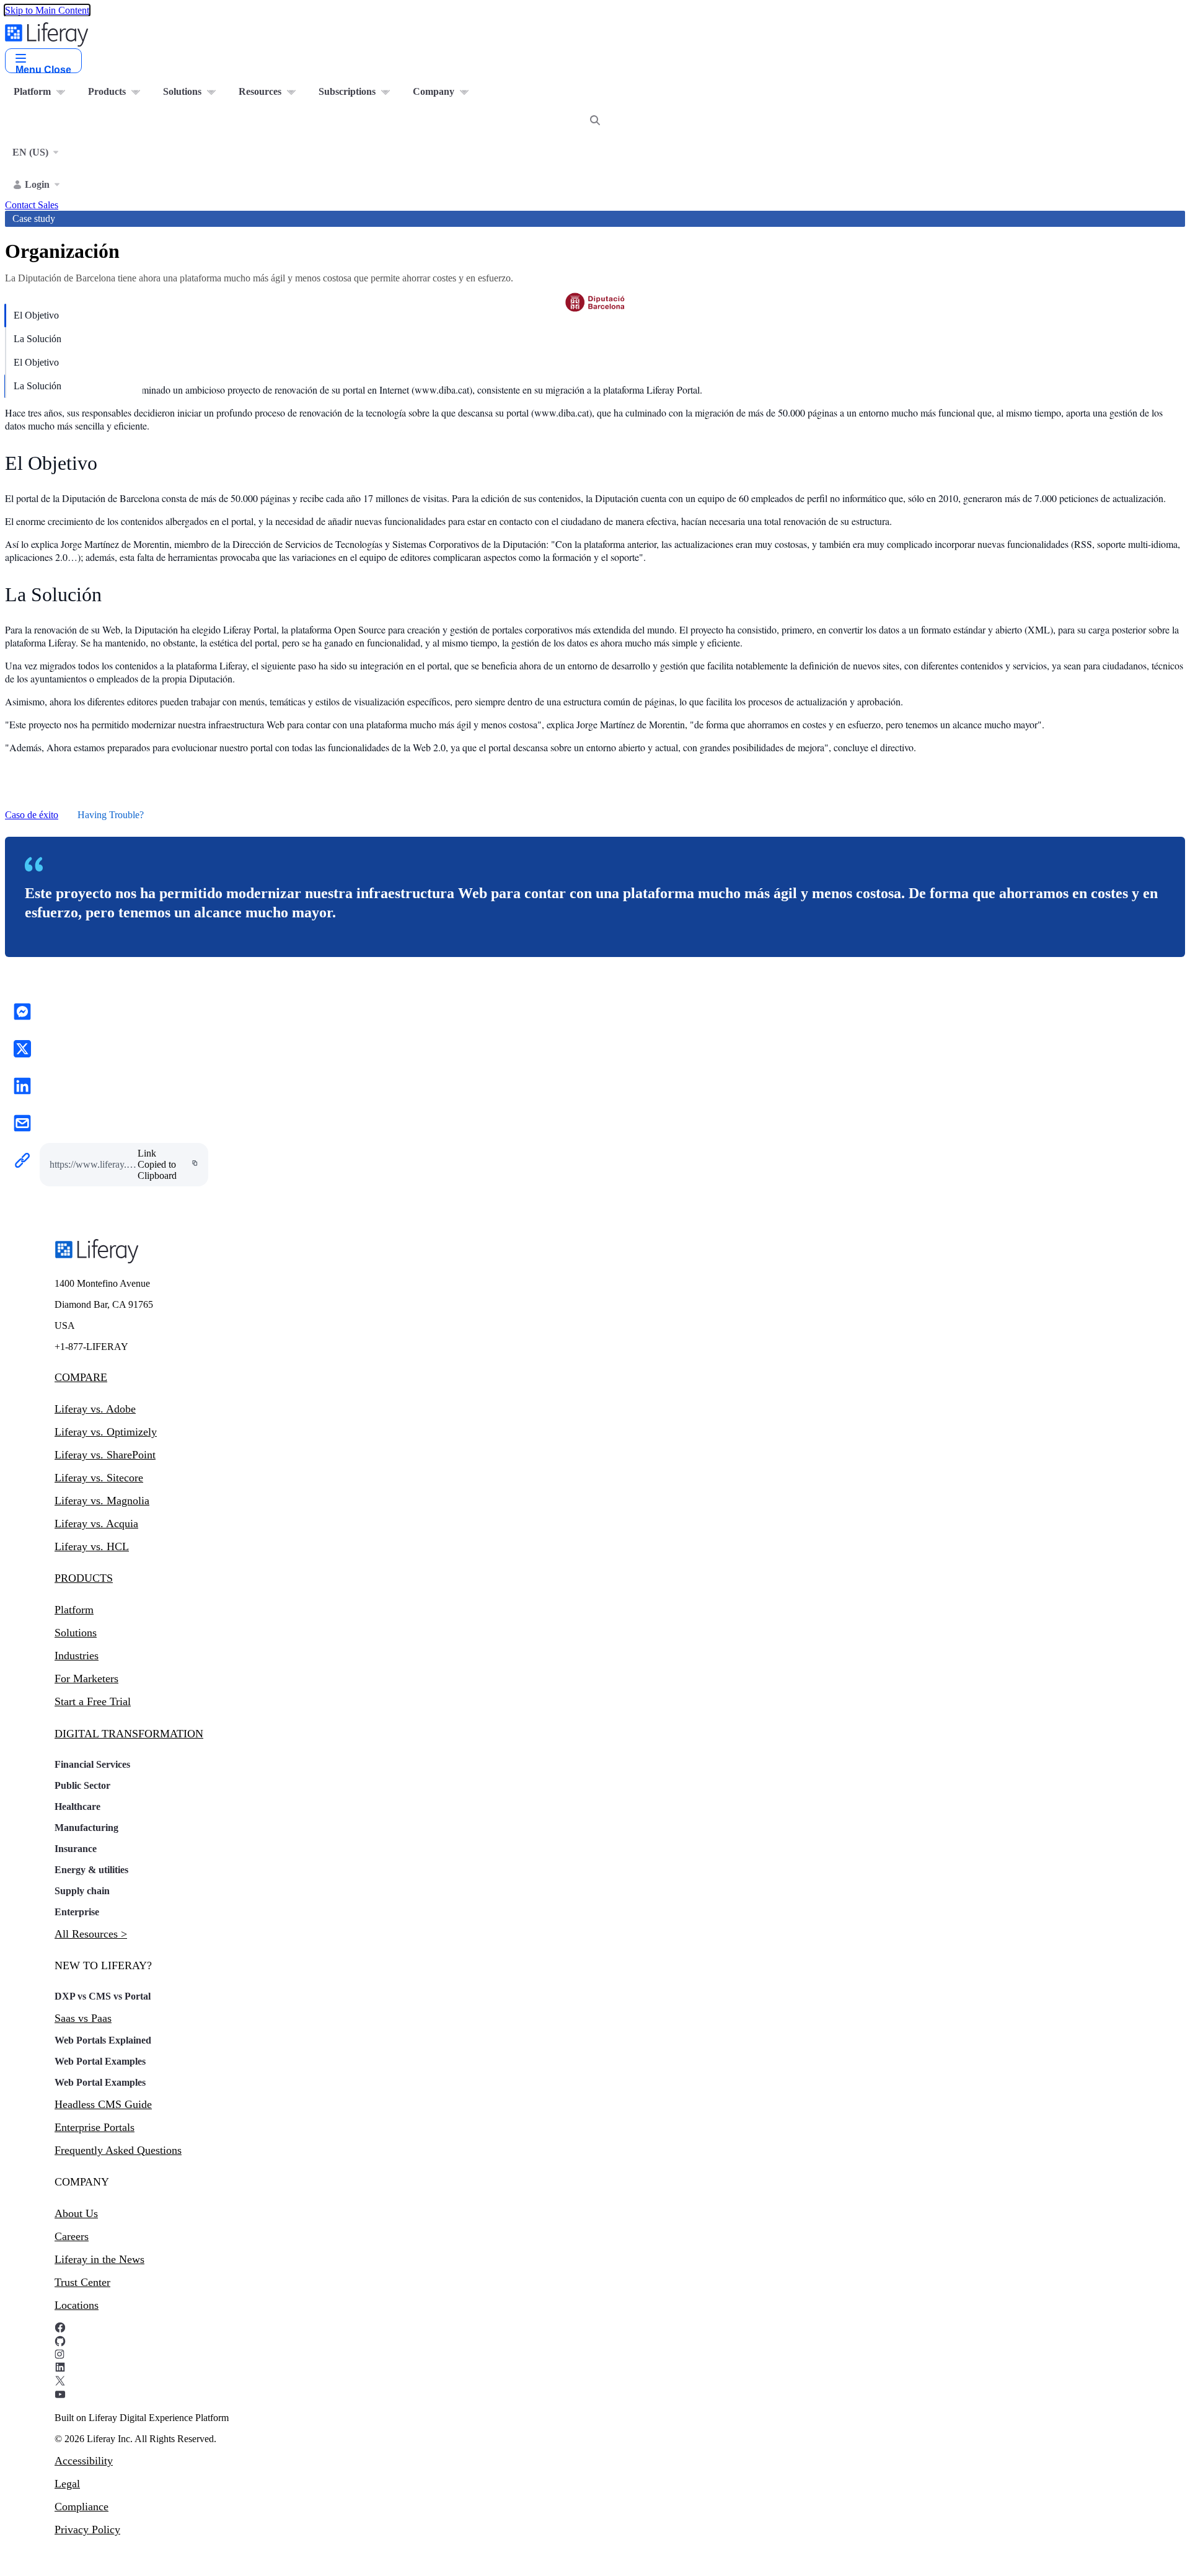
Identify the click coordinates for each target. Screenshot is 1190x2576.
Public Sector (82, 1785)
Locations (77, 2305)
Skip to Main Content (47, 10)
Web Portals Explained (103, 2040)
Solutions (76, 1633)
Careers (72, 2236)
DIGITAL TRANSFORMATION (129, 1734)
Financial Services (92, 1764)
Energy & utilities (91, 1870)
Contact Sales (32, 205)
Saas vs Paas (83, 2018)
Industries (77, 1656)
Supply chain (82, 1891)
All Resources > (91, 1934)
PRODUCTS (84, 1578)
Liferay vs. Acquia (96, 1524)
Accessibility (84, 2461)
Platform (74, 1610)
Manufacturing (86, 1828)
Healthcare (77, 1806)
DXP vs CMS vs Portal (103, 1996)
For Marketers (86, 1678)
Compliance (82, 2507)
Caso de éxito (32, 815)
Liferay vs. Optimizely (106, 1432)
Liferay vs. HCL (92, 1546)
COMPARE (81, 1377)
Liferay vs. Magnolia (102, 1501)
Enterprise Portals (95, 2127)
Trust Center (82, 2282)
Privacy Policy (87, 2530)
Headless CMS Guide (103, 2104)
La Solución (37, 339)
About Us (76, 2213)
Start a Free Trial (93, 1701)
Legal (67, 2484)
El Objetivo (36, 315)
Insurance (76, 1849)
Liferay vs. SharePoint (105, 1455)
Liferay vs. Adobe (95, 1409)
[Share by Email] (22, 1124)
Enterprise (77, 1912)
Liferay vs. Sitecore (99, 1478)
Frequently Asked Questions (118, 2150)
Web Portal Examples (100, 2061)
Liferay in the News (99, 2259)
